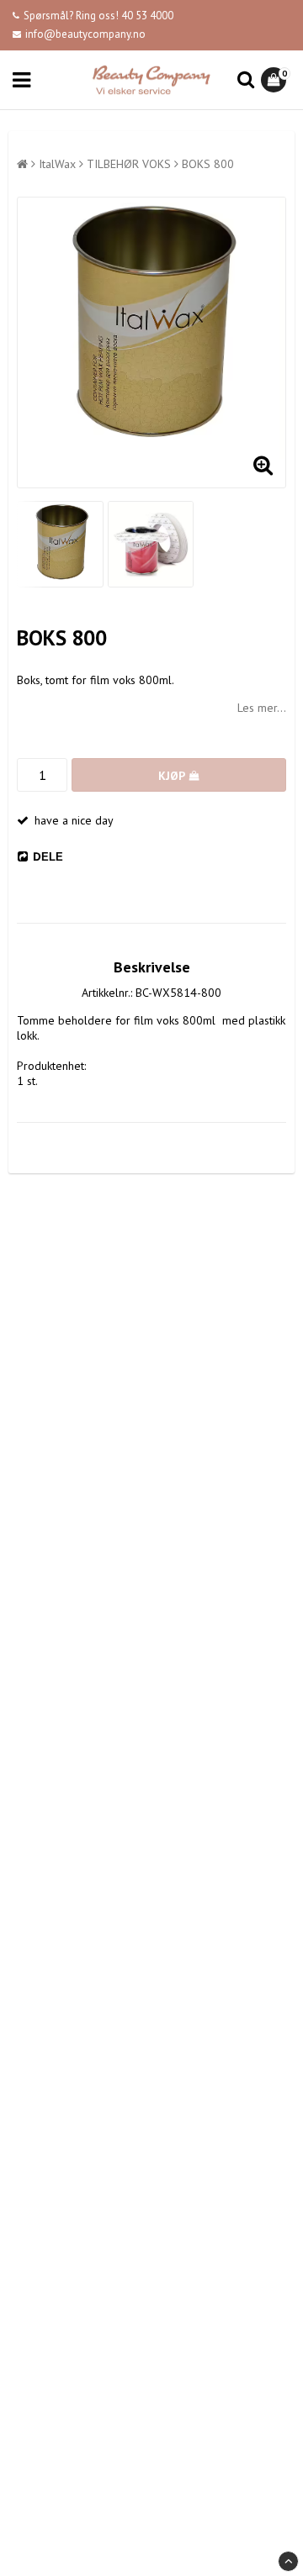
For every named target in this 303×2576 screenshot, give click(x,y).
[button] (276, 80)
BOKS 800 (208, 164)
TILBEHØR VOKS (129, 164)
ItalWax (57, 164)
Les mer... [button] (262, 708)
